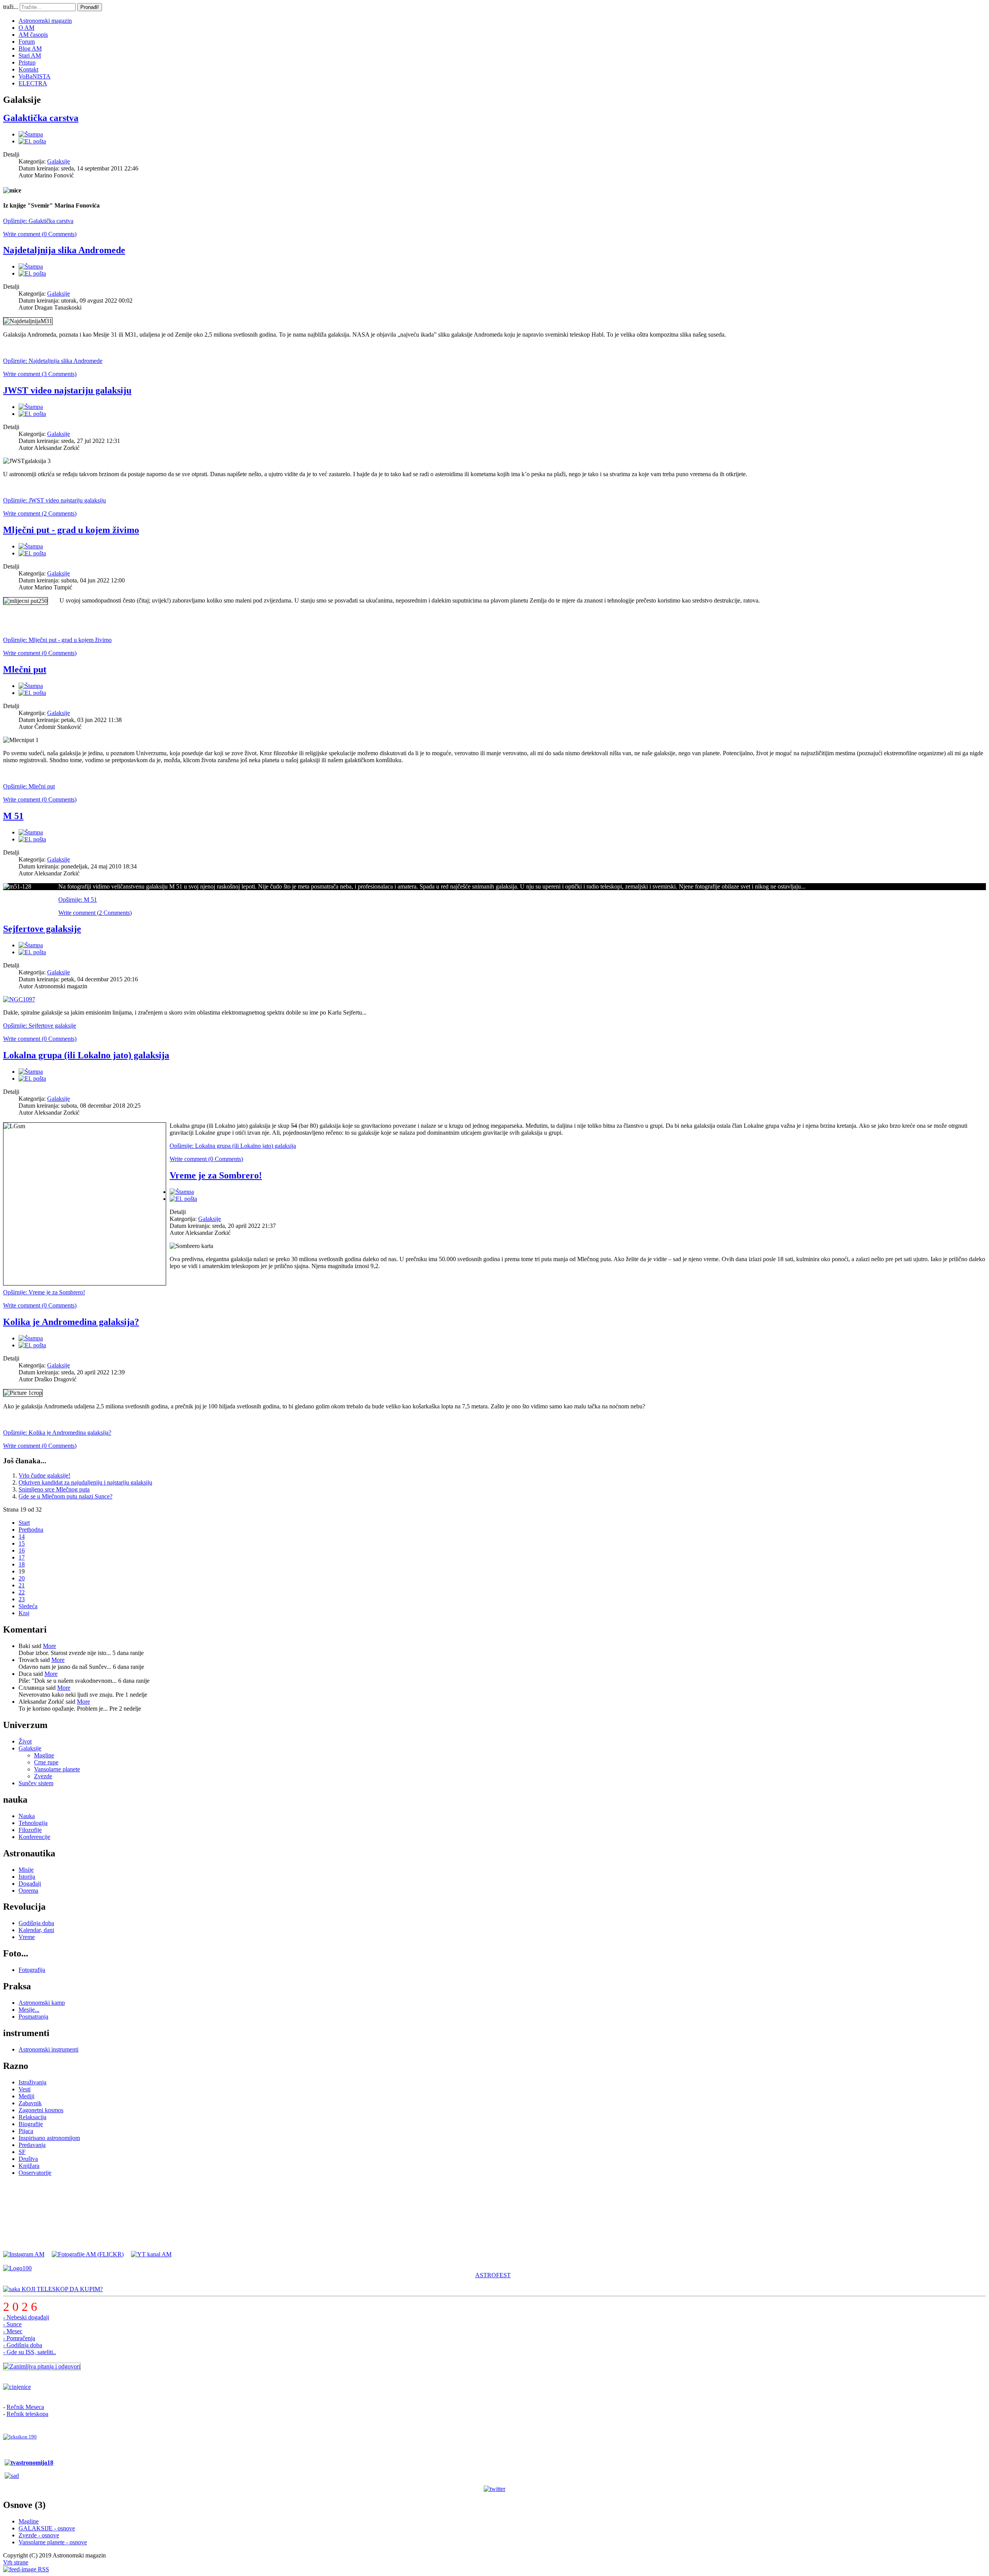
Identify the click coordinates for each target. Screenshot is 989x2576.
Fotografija (32, 1970)
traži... (11, 7)
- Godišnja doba (23, 2345)
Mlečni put (25, 669)
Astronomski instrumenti (48, 2049)
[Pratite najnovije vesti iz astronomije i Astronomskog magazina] (494, 2489)
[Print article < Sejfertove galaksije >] (31, 945)
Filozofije (30, 1830)
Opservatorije (35, 2173)
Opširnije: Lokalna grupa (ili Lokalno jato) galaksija (233, 1146)
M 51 (13, 816)
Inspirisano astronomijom (49, 2138)
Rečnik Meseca (25, 2407)
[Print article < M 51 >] (31, 832)
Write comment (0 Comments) (40, 234)
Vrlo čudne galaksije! (44, 1475)
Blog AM (30, 49)
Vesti (25, 2089)
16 (22, 1550)
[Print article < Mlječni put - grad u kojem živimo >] (31, 546)
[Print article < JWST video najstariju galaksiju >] (31, 407)
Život (25, 1741)
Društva (28, 2159)
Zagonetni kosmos (41, 2110)
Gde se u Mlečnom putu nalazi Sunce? (65, 1496)
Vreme (27, 1937)
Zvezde (43, 1776)
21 (22, 1585)
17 (22, 1557)
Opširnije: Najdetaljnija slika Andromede (53, 361)
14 (22, 1537)
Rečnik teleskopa (27, 2414)
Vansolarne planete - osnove (53, 2542)
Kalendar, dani (36, 1930)
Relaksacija (32, 2117)
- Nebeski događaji (26, 2317)
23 (22, 1599)
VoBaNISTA (35, 76)
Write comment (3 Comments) (40, 374)
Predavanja (32, 2145)
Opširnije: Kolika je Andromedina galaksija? (57, 1433)
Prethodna (31, 1530)
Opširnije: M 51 (78, 900)
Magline (44, 1755)
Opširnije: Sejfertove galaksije (40, 1026)
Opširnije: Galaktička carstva (38, 221)
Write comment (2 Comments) (40, 513)
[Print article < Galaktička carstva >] (31, 134)
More (49, 1646)
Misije (26, 1870)
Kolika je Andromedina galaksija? (71, 1322)
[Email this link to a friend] (32, 141)
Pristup (27, 62)
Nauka (27, 1816)
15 (22, 1543)
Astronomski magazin (45, 21)
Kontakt (28, 69)
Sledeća (28, 1606)
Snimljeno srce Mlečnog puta (54, 1489)
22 (22, 1592)
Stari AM (30, 55)
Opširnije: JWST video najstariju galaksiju (54, 500)
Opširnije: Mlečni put (29, 786)
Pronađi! (90, 7)
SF (22, 2152)
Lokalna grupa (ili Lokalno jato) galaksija (86, 1055)
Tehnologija (33, 1823)
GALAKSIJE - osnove (47, 2528)
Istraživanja (32, 2082)
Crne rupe (46, 1762)
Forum (27, 42)
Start (24, 1523)
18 (22, 1564)
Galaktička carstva (41, 118)
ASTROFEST (493, 2275)
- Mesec (13, 2331)
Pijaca (26, 2131)
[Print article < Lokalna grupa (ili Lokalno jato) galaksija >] (31, 1072)
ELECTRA (33, 83)
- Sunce (12, 2324)
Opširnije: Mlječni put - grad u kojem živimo (57, 640)
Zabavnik (30, 2103)
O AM (26, 28)
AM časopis (33, 35)
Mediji (26, 2096)
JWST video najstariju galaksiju (67, 390)
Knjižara (29, 2166)
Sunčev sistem (36, 1783)
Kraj (24, 1613)
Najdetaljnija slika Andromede (64, 250)
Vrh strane (16, 2562)
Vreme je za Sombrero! (216, 1175)
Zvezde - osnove (39, 2535)
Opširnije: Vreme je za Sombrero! (44, 1292)
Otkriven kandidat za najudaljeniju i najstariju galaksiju (85, 1482)
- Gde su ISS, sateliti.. (30, 2352)
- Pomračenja (19, 2338)
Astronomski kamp (42, 2003)
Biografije (31, 2124)
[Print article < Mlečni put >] (31, 686)
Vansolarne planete (57, 1769)
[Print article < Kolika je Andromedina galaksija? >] (31, 1338)
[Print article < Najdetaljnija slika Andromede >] (31, 266)
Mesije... (29, 2010)
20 (22, 1578)
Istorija (27, 1877)
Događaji (30, 1884)
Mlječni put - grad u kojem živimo (71, 530)
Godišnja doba (36, 1923)
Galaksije (59, 161)
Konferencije (34, 1837)
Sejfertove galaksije (42, 929)
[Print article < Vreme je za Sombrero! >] (182, 1192)
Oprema (28, 1891)
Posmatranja (33, 2017)
